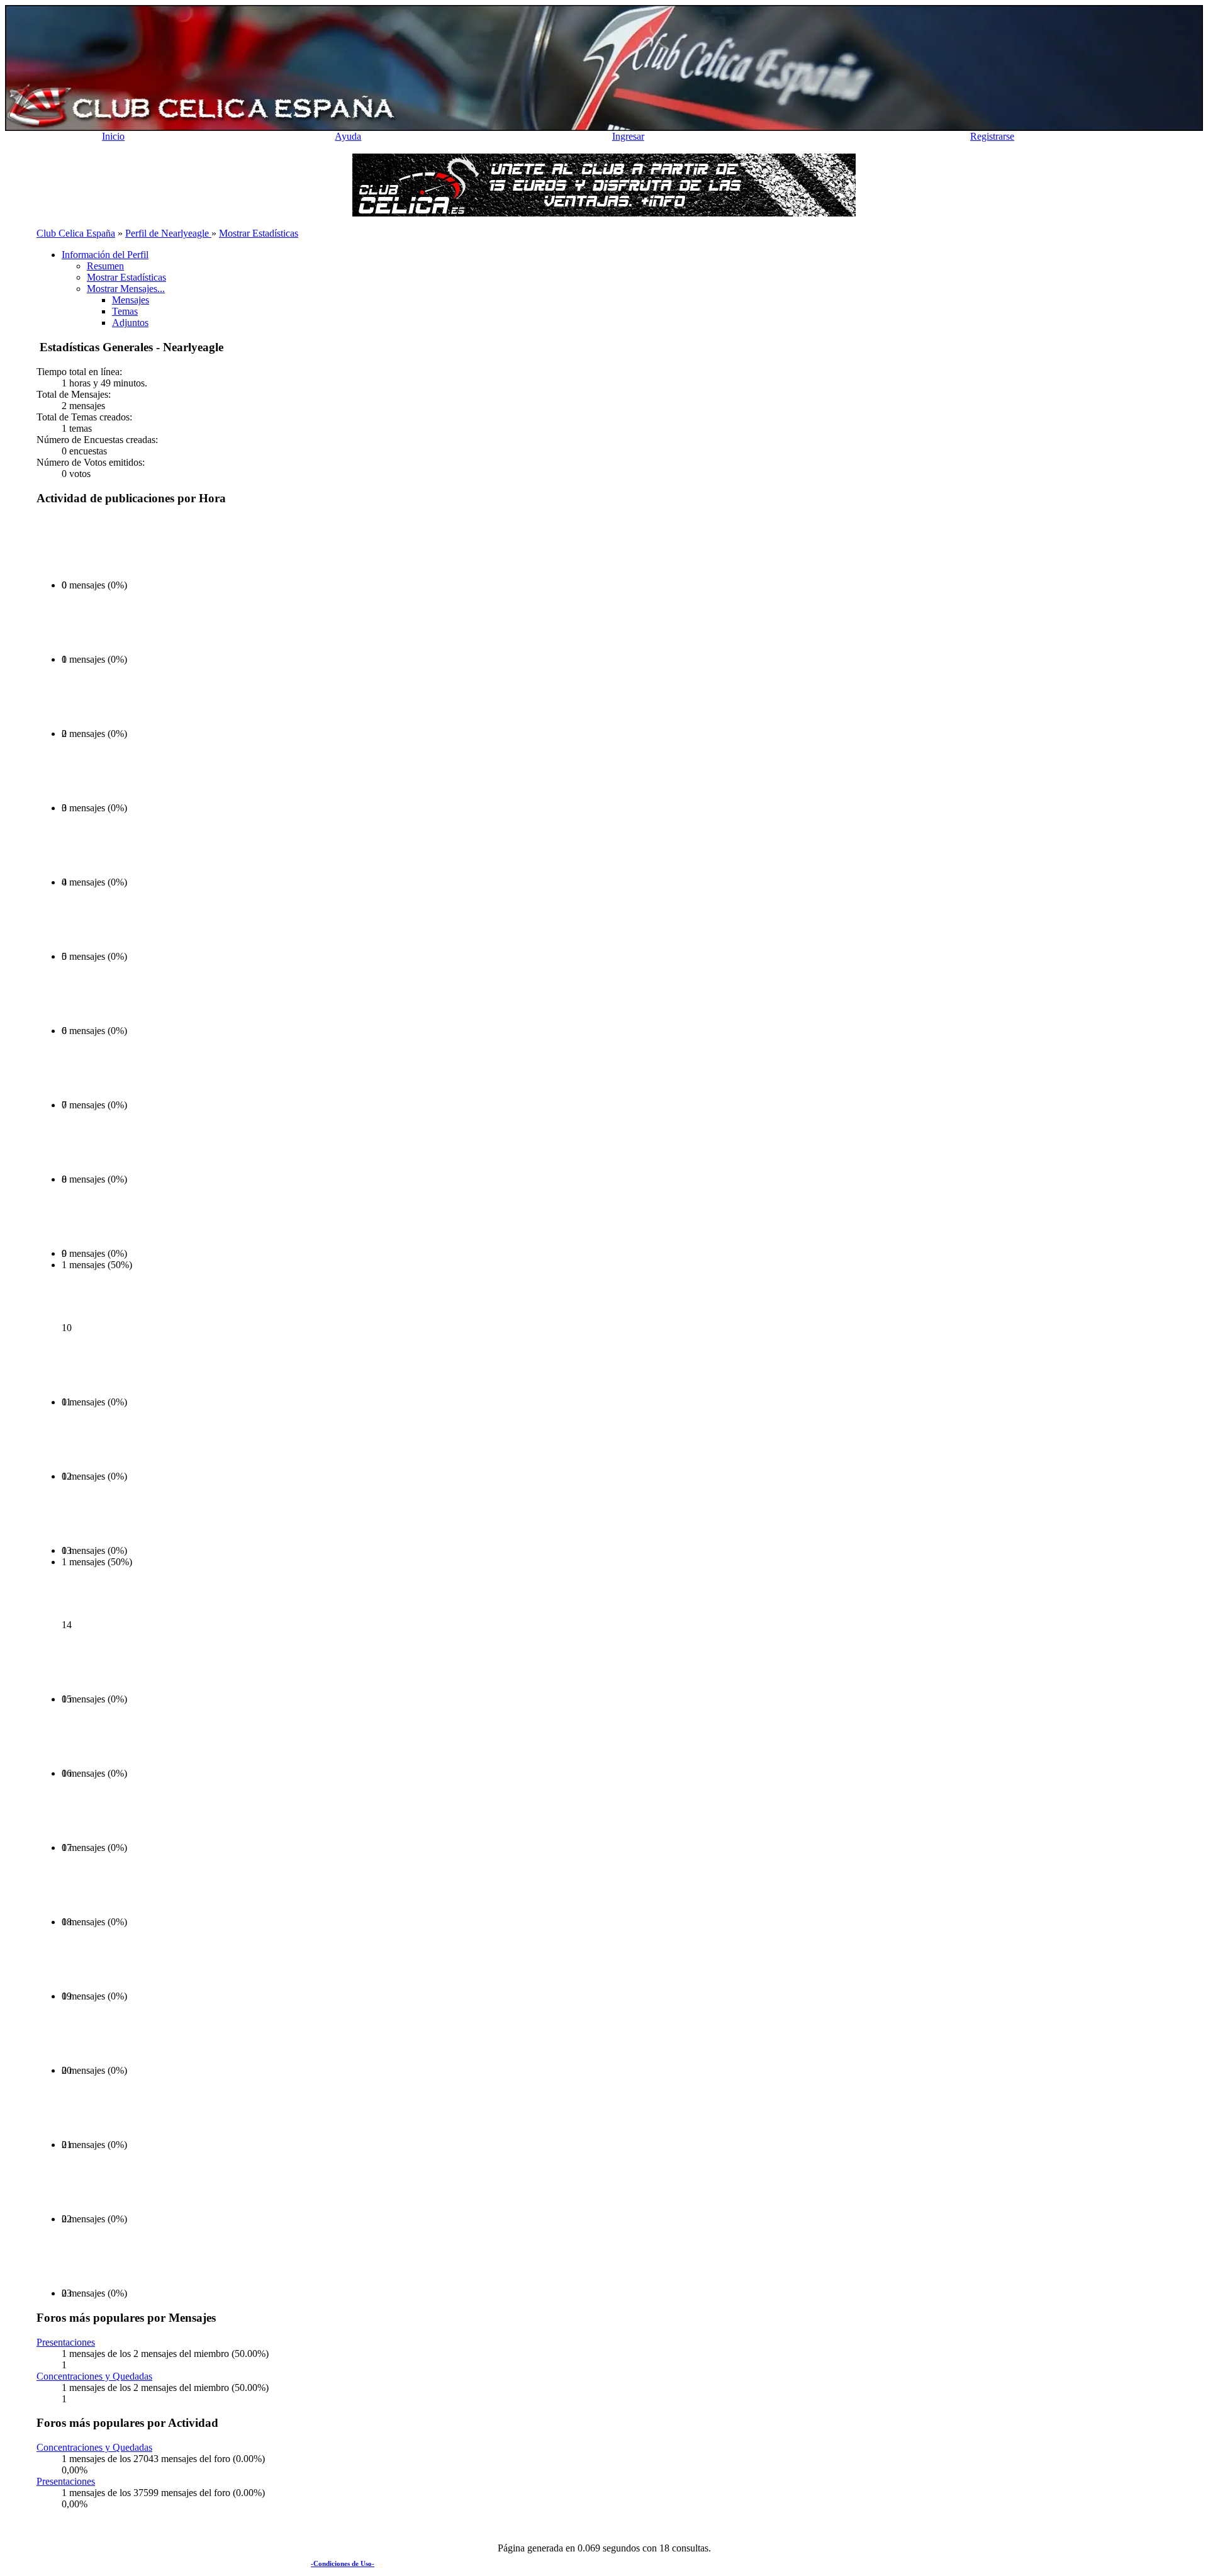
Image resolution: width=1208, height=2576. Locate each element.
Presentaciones (66, 2342)
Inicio (113, 136)
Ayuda (348, 136)
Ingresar (628, 136)
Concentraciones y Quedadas (94, 2376)
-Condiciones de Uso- (343, 2563)
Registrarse (992, 136)
